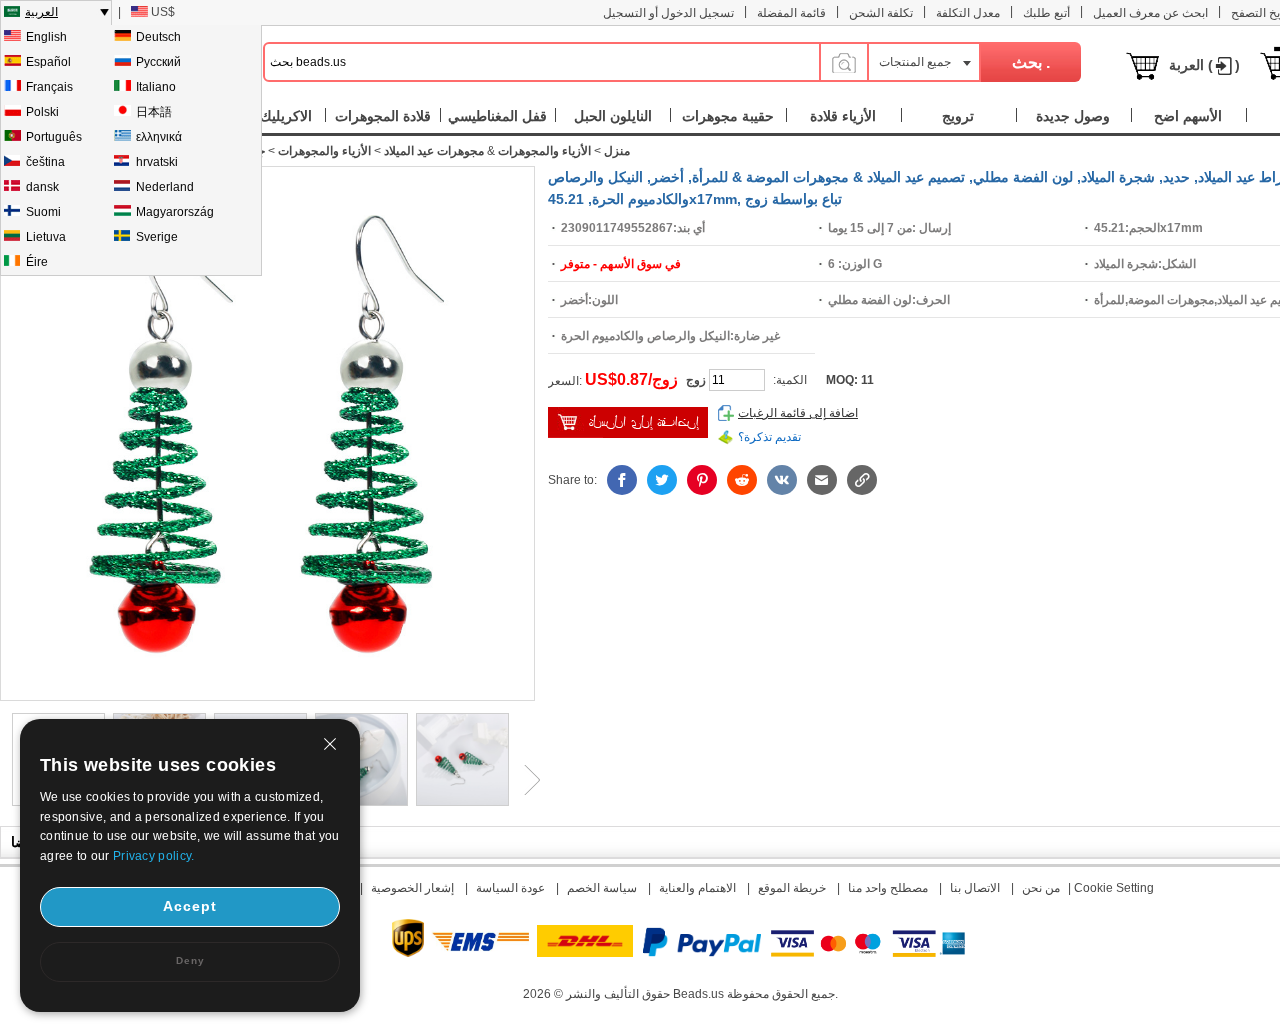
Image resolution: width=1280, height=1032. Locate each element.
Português (54, 137)
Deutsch (158, 37)
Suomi (43, 212)
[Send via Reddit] (742, 480)
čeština (45, 162)
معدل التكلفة (968, 13)
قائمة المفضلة (791, 13)
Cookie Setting (1114, 888)
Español (48, 62)
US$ (163, 12)
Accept (190, 906)
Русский (158, 62)
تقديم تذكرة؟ (769, 437)
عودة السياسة (510, 888)
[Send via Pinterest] (702, 480)
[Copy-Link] (862, 480)
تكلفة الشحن (881, 13)
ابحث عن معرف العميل (1150, 13)
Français (49, 87)
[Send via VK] (782, 480)
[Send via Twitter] (662, 480)
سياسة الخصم (602, 888)
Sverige (157, 237)
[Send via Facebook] (622, 480)
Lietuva (46, 237)
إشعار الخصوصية (412, 888)
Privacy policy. (154, 856)
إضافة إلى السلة (628, 422)
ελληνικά (159, 137)
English (46, 37)
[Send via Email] (822, 480)
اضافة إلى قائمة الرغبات (798, 413)
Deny (190, 960)
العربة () (1204, 65)
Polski (42, 112)
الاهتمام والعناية (697, 888)
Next (525, 780)
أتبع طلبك (1046, 13)
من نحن (1041, 888)
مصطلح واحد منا (888, 888)
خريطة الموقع (792, 888)
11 (867, 380)
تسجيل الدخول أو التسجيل (668, 13)
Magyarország (175, 212)
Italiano (156, 87)
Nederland (165, 187)
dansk (42, 187)
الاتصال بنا (975, 888)
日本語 (154, 112)
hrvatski (157, 162)
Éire (37, 262)
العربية (41, 12)
